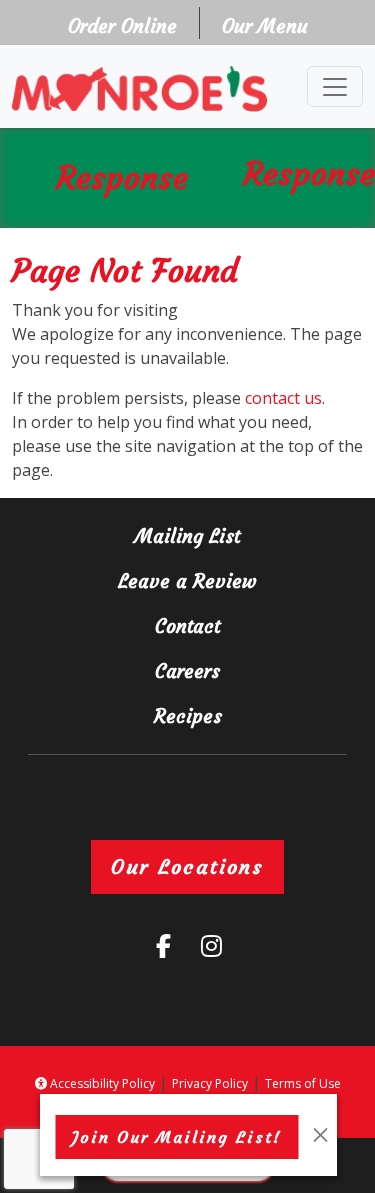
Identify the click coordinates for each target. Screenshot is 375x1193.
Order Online (128, 25)
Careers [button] (235, 670)
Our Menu (265, 26)
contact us (283, 398)
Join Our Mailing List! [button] (185, 1136)
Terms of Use (303, 1083)
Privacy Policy (210, 1083)
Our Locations (187, 866)
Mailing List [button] (225, 535)
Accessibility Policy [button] (101, 1083)
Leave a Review (216, 580)
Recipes (188, 716)
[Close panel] (320, 1134)
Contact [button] (235, 625)
